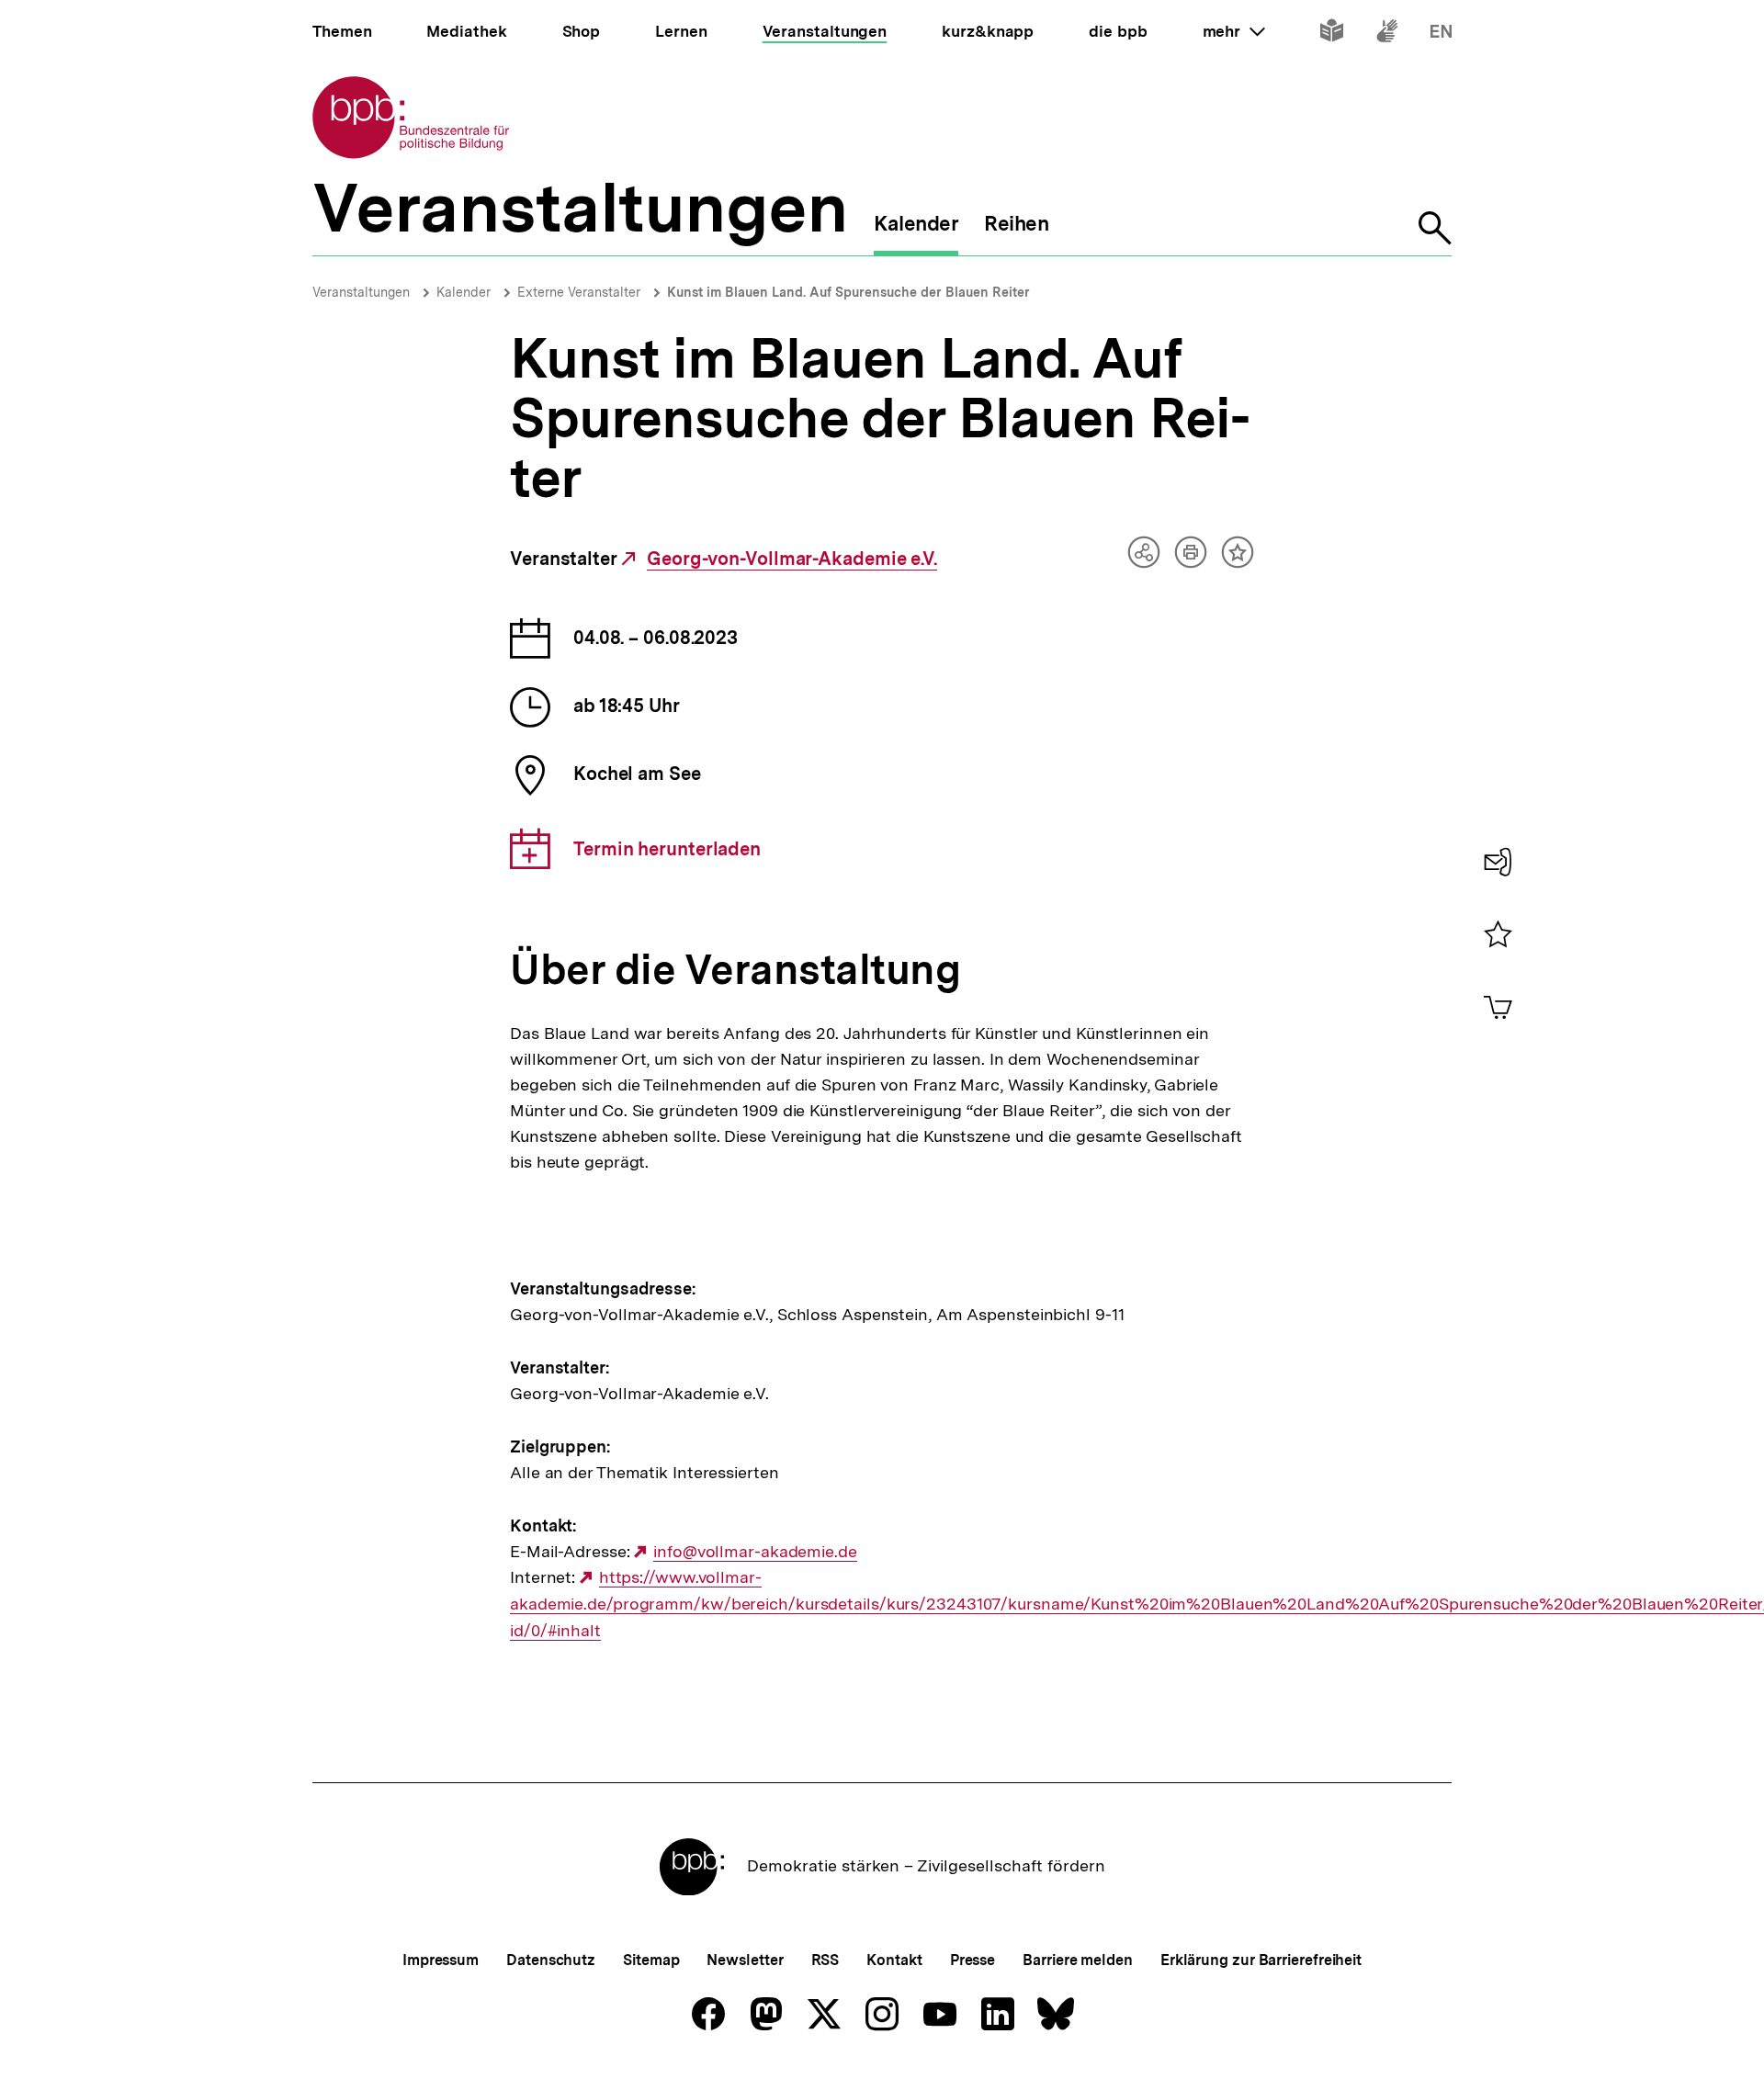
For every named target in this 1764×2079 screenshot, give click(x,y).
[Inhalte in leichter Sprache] (1332, 34)
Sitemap (651, 1960)
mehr (1234, 31)
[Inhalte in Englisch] (1441, 34)
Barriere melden (1078, 1960)
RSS (825, 1960)
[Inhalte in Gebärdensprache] (1387, 34)
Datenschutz (551, 1960)
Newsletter (745, 1960)
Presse (972, 1960)
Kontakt (894, 1960)
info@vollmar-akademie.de (755, 1552)
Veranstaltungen (361, 292)
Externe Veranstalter (579, 292)
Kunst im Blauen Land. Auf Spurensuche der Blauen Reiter (848, 292)
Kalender (464, 292)
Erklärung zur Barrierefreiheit (1261, 1960)
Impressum (441, 1960)
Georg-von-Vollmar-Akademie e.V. (792, 559)
